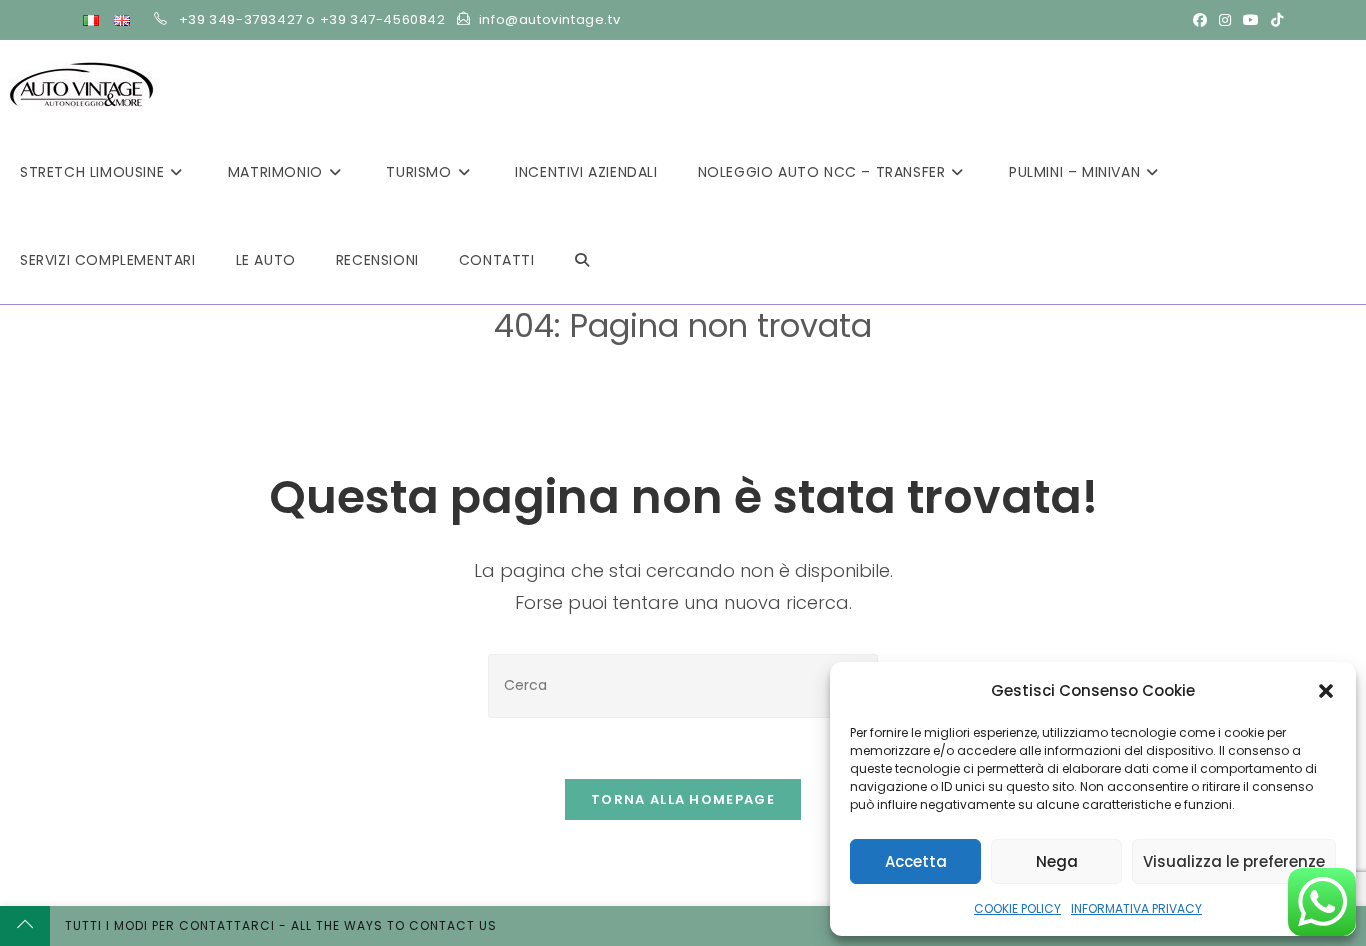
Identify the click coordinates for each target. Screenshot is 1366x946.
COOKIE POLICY (1017, 908)
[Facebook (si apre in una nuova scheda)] (1200, 20)
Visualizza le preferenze (1234, 861)
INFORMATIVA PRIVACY (1136, 908)
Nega (1057, 861)
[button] (1326, 691)
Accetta (916, 861)
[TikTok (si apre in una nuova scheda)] (1274, 20)
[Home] (595, 357)
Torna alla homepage (683, 799)
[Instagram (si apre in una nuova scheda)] (1225, 20)
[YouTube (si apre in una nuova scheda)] (1251, 20)
